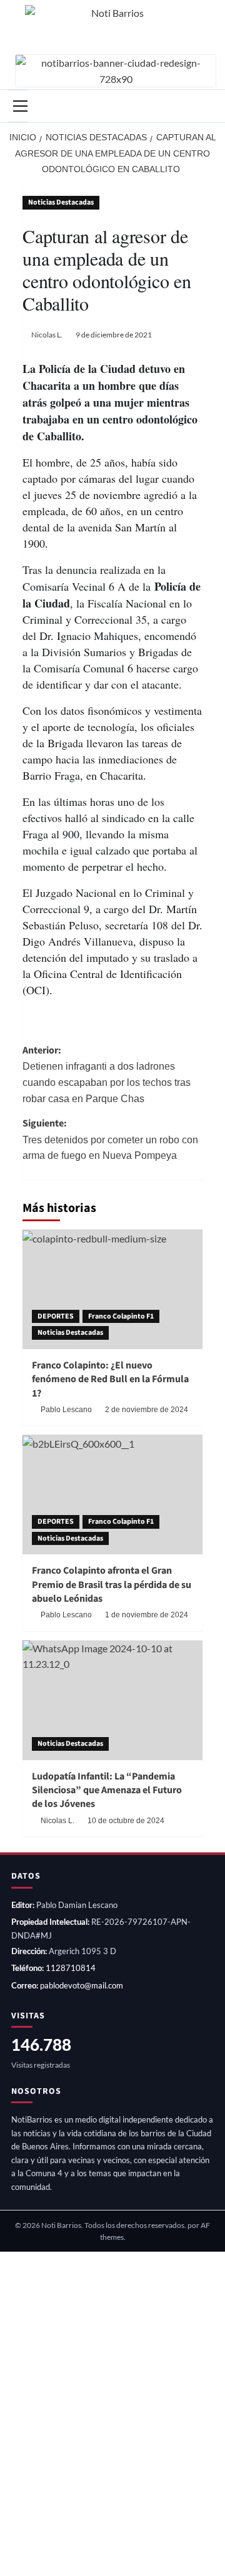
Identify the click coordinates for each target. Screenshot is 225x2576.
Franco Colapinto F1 (121, 1316)
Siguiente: (110, 1139)
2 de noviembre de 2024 (147, 1410)
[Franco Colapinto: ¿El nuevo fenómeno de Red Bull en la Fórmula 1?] (112, 1289)
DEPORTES (56, 1316)
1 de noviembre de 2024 (147, 1615)
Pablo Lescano (66, 1410)
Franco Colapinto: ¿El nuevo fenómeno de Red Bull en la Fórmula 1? (110, 1379)
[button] (18, 106)
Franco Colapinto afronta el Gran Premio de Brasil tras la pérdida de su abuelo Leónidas (112, 1585)
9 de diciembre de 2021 (114, 335)
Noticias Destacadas (61, 202)
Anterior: (107, 1074)
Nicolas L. (47, 335)
